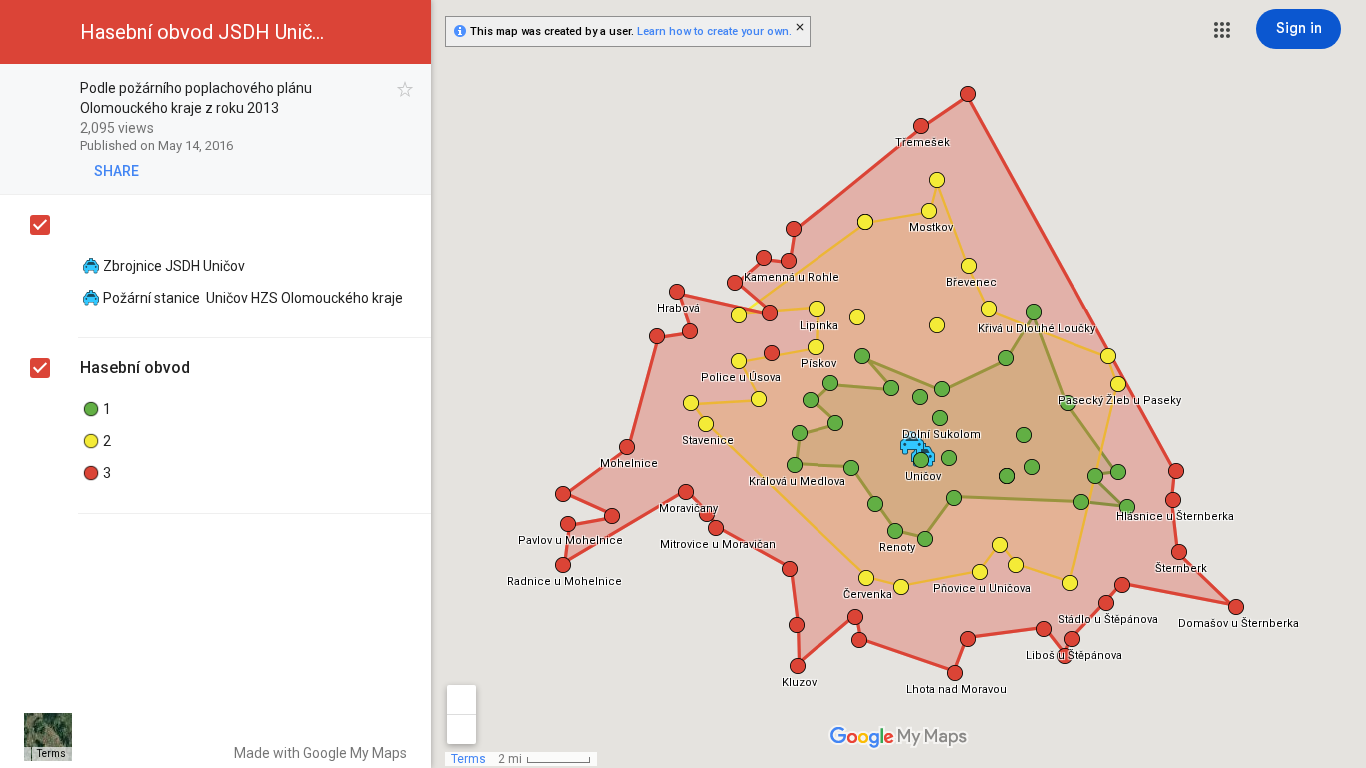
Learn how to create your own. (714, 31)
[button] (1222, 30)
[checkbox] (405, 89)
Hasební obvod (135, 367)
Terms (51, 753)
